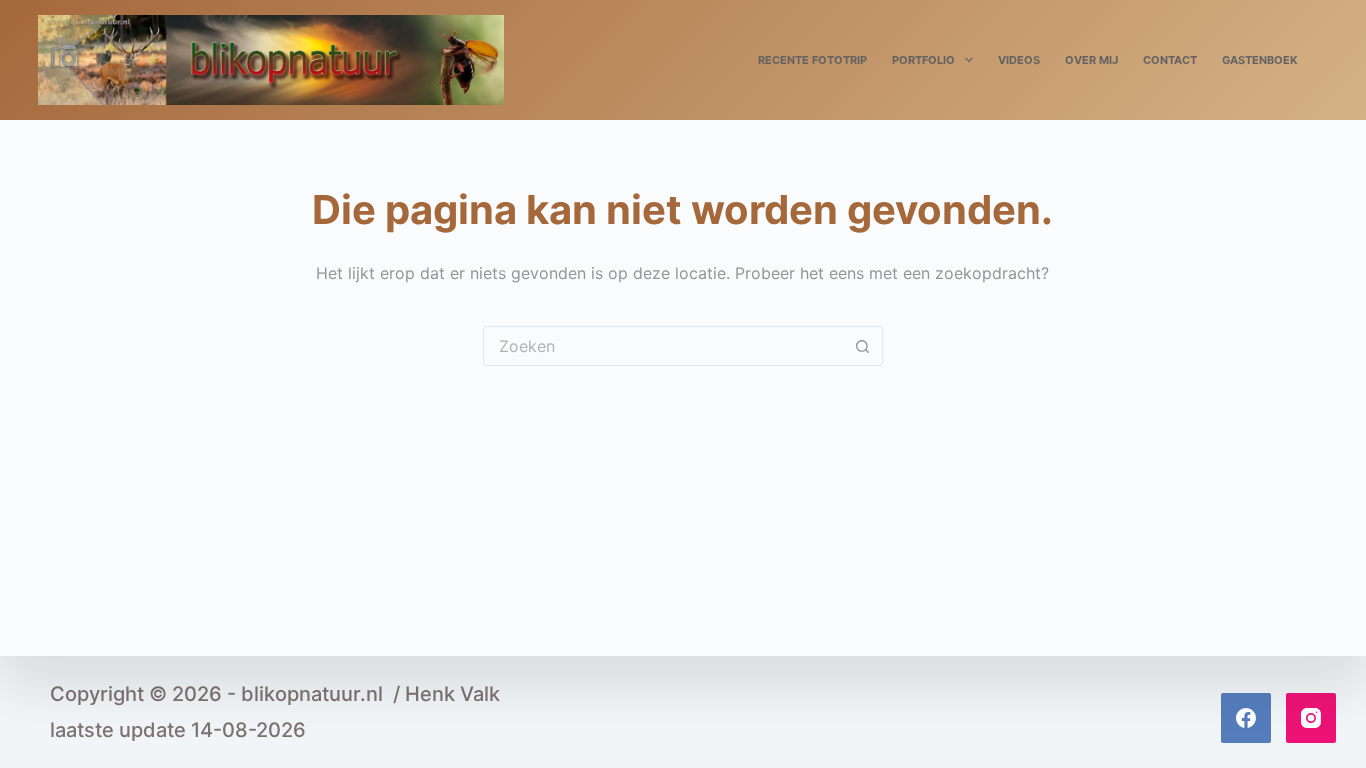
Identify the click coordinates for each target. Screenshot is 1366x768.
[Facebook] (1246, 718)
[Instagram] (1311, 718)
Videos (1019, 60)
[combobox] (664, 346)
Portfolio (923, 60)
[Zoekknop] (863, 346)
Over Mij (1091, 60)
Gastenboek (1260, 60)
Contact (1170, 60)
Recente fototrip (812, 60)
